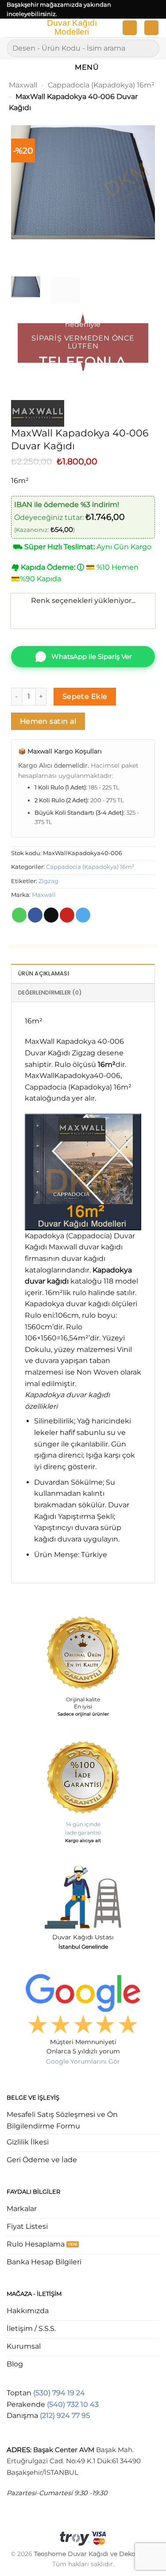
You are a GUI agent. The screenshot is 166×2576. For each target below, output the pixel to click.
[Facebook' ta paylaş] (35, 915)
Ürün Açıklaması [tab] (44, 973)
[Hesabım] (130, 28)
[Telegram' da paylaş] (83, 915)
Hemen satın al (48, 721)
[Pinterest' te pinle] (67, 915)
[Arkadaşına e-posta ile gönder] (51, 915)
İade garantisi (83, 1833)
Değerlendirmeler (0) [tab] (50, 993)
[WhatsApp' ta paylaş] (19, 915)
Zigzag (48, 881)
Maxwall (23, 85)
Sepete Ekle (85, 696)
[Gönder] (149, 48)
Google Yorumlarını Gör (83, 2061)
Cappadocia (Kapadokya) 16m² (101, 85)
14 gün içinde (83, 1824)
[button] (12, 30)
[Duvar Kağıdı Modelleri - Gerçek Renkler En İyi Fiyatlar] (71, 28)
